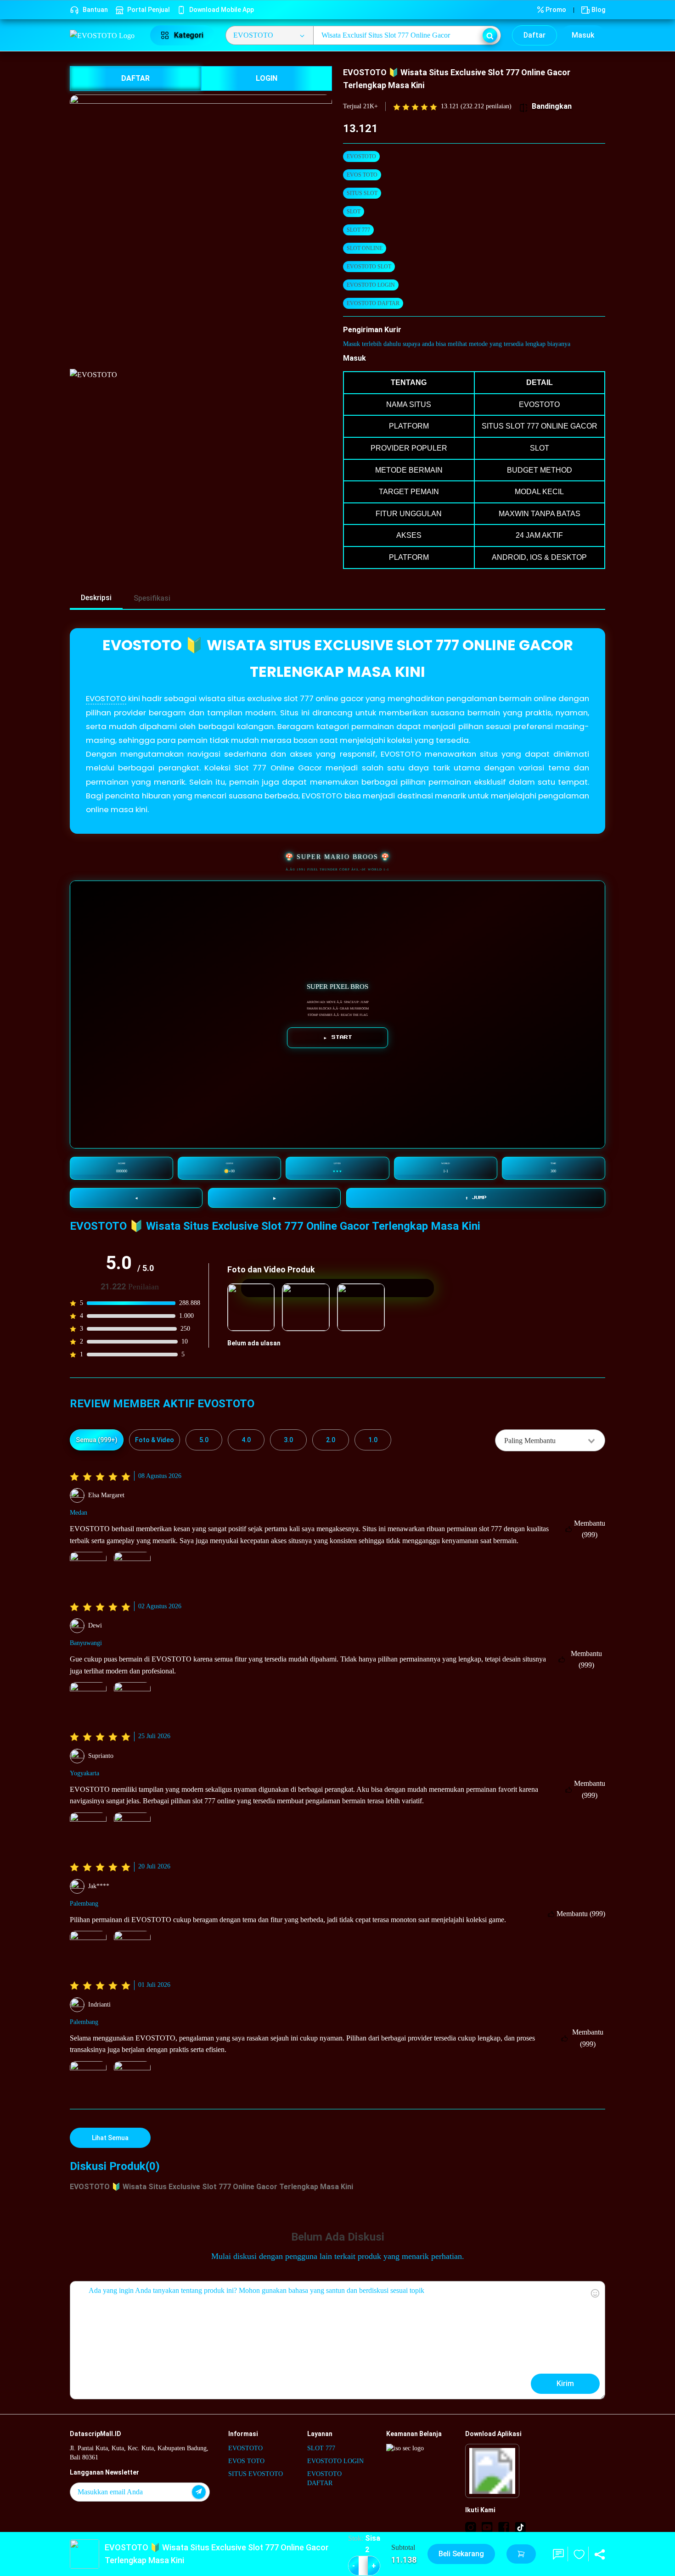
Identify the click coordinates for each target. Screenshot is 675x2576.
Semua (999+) (97, 1440)
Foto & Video (155, 1440)
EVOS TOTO (362, 175)
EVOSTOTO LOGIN (371, 285)
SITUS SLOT (362, 193)
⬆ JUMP (476, 1198)
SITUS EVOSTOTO (256, 2474)
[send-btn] (199, 2492)
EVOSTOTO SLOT (369, 267)
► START (338, 1037)
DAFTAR (135, 78)
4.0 (246, 1440)
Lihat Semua (110, 2138)
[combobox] (550, 1440)
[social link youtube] (487, 2527)
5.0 (204, 1440)
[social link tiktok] (520, 2527)
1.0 (373, 1440)
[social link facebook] (504, 2527)
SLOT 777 (358, 230)
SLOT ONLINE (365, 248)
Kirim (565, 2384)
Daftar (534, 35)
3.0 (288, 1440)
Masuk (583, 35)
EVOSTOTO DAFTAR (373, 303)
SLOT (354, 212)
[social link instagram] (471, 2527)
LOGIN (267, 78)
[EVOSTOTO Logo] (104, 35)
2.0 (331, 1440)
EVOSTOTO (361, 156)
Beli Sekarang (461, 2554)
